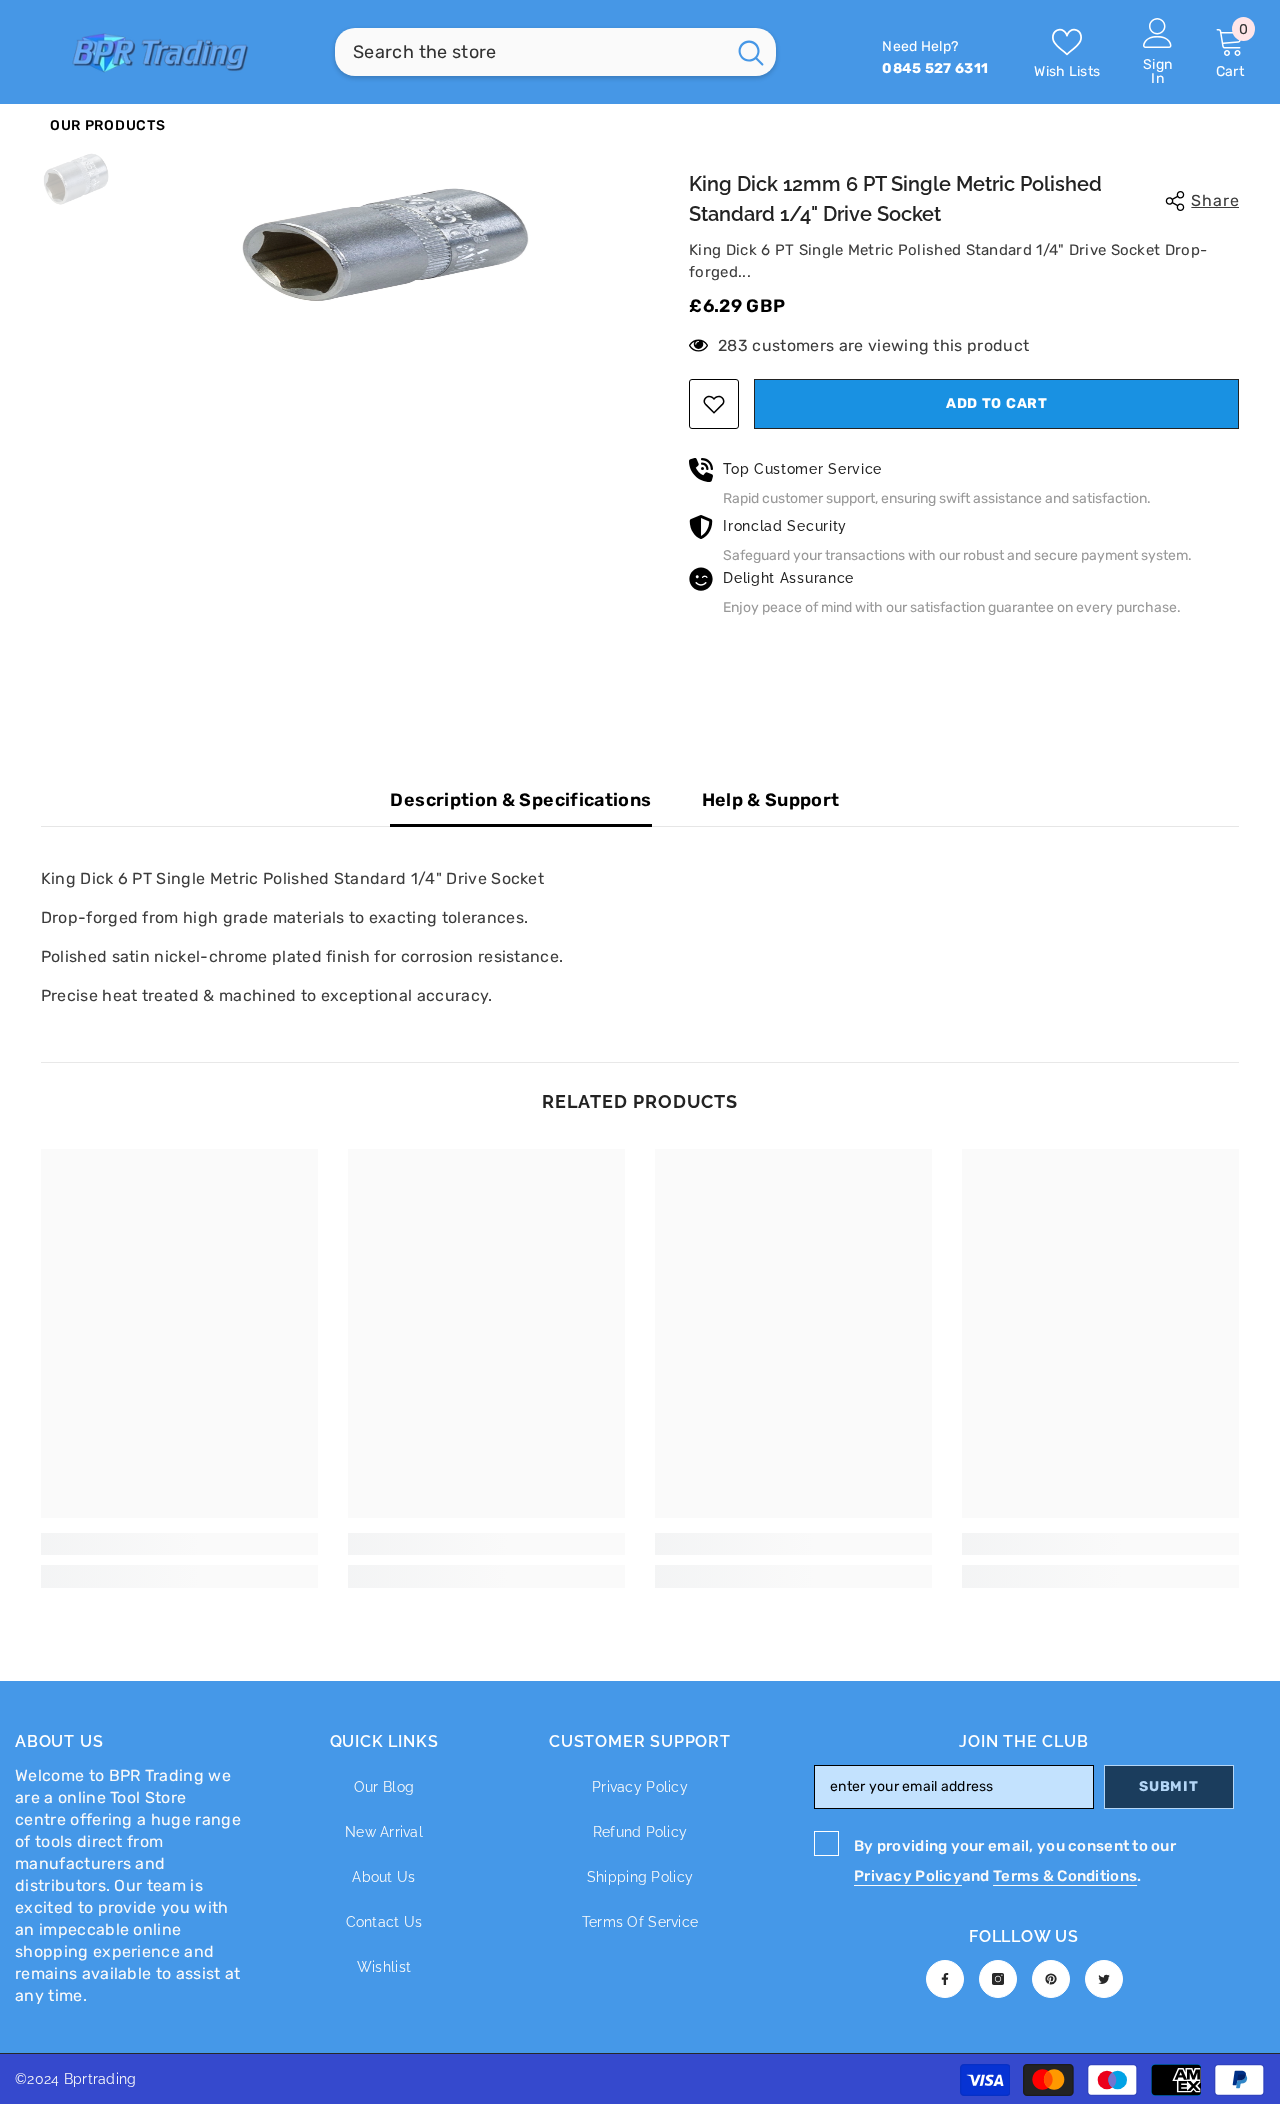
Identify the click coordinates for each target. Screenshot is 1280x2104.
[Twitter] (1104, 1979)
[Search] (555, 52)
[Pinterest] (1051, 1979)
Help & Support (771, 800)
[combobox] (530, 52)
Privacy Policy (908, 1876)
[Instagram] (998, 1979)
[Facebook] (945, 1979)
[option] (385, 244)
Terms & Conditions (1065, 1876)
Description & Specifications (520, 800)
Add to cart (997, 403)
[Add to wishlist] (714, 404)
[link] (179, 1544)
